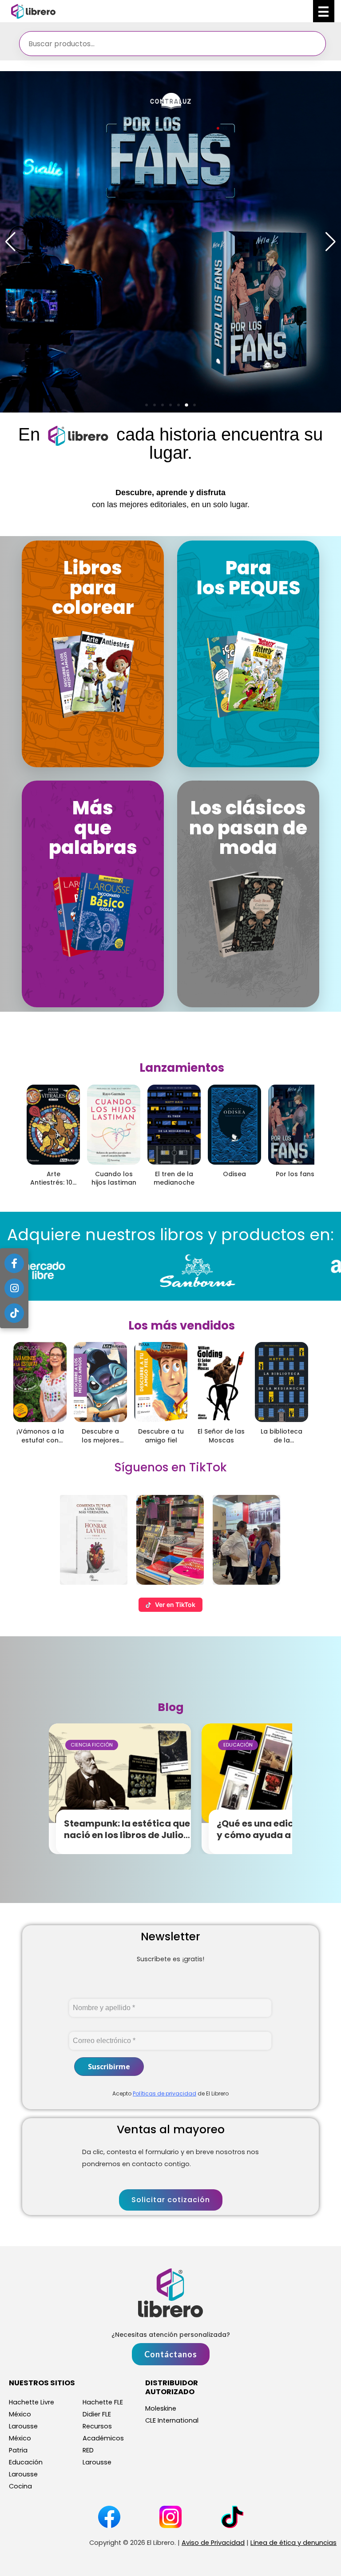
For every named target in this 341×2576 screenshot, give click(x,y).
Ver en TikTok (175, 1604)
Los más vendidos (182, 1326)
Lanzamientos (182, 1068)
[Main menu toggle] (324, 11)
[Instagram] (14, 1288)
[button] (147, 405)
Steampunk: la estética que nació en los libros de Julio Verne (127, 1835)
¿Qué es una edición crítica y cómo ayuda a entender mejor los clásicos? (279, 1835)
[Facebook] (14, 1263)
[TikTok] (14, 1313)
